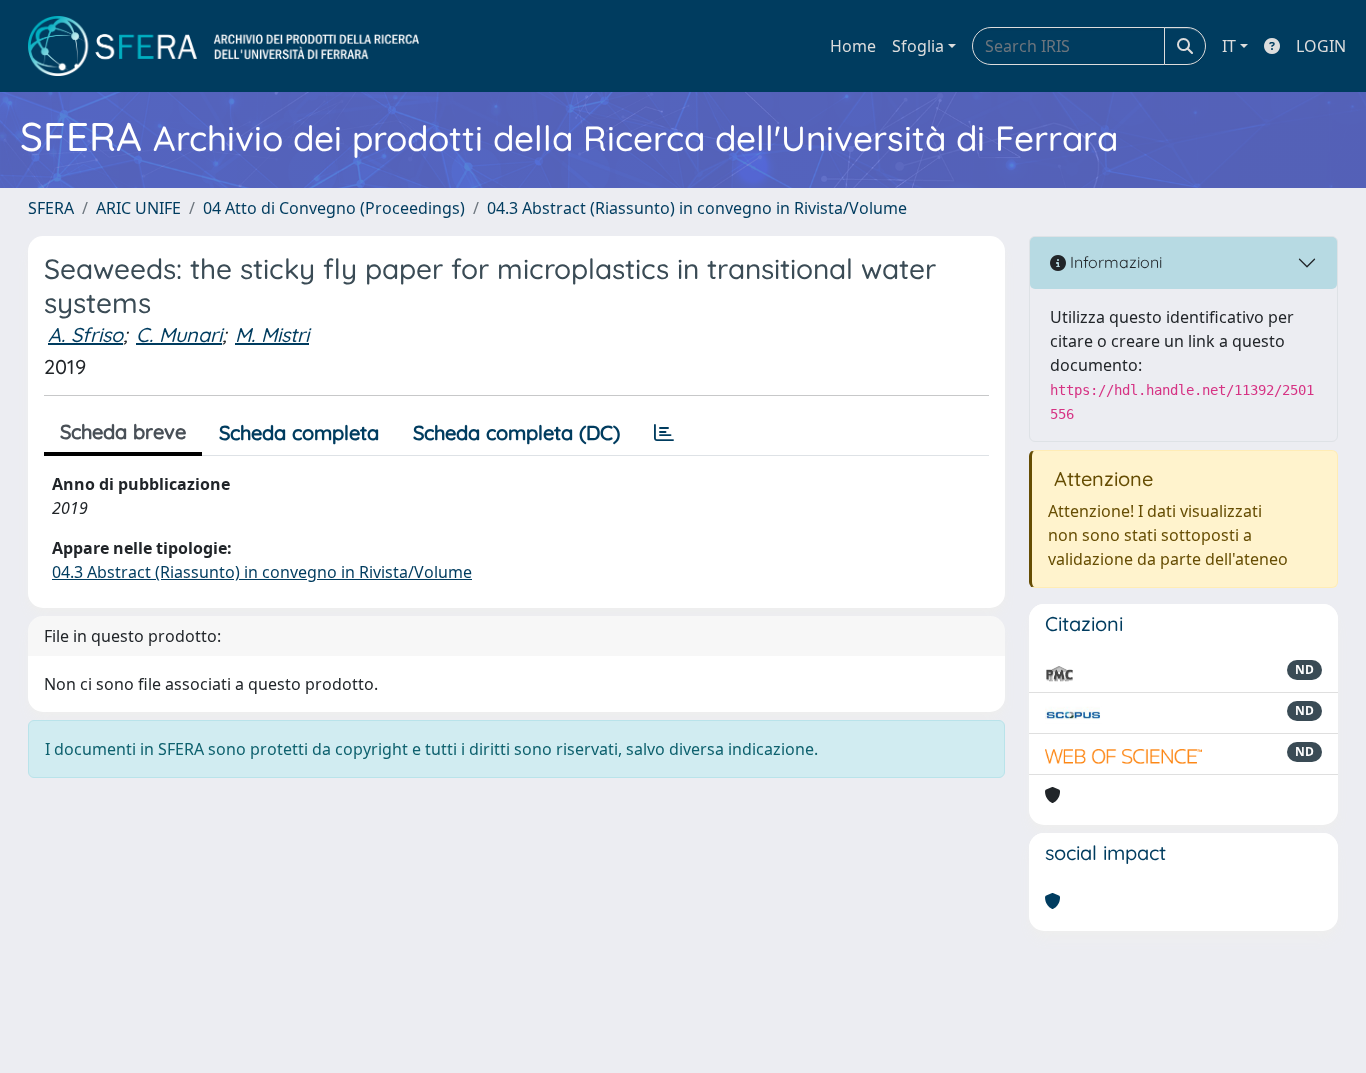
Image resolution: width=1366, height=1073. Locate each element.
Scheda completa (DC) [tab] (516, 432)
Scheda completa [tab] (299, 432)
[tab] (664, 433)
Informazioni (1114, 262)
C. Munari (179, 334)
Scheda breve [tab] (123, 431)
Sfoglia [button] (918, 46)
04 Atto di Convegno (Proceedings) (334, 208)
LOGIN (1321, 46)
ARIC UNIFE (138, 208)
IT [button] (1229, 46)
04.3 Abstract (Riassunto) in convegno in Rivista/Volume (697, 208)
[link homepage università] (223, 46)
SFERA (51, 208)
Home (853, 46)
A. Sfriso (85, 334)
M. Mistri (272, 334)
